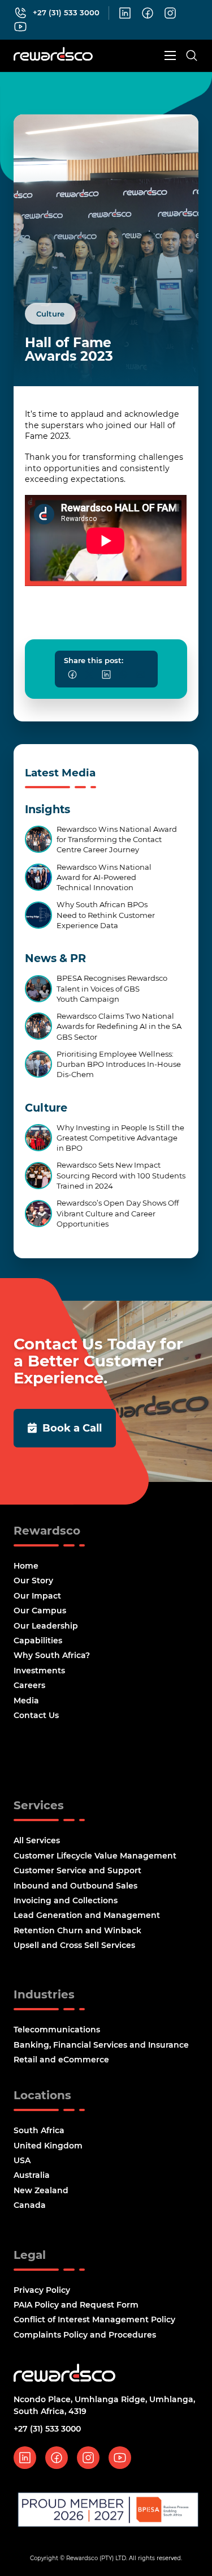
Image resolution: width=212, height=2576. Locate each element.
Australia (32, 2175)
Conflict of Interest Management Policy (94, 2319)
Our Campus (40, 1610)
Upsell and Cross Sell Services (74, 1945)
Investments (39, 1671)
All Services (37, 1840)
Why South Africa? (52, 1655)
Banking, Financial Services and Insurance (101, 2045)
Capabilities (38, 1641)
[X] (89, 674)
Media (26, 1701)
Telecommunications (57, 2030)
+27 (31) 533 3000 (47, 2429)
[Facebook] (72, 674)
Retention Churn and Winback (77, 1930)
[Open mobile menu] (170, 55)
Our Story (33, 1580)
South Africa (39, 2130)
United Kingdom (48, 2146)
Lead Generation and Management (87, 1915)
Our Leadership (46, 1626)
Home (26, 1566)
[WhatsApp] (123, 674)
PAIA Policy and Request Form (76, 2305)
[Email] (140, 674)
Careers (29, 1685)
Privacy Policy (42, 2290)
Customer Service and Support (77, 1870)
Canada (30, 2205)
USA (22, 2160)
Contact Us (36, 1715)
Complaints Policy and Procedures (85, 2335)
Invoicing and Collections (66, 1900)
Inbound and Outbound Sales (75, 1886)
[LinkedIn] (106, 674)
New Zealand (41, 2190)
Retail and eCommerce (61, 2060)
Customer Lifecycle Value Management (95, 1856)
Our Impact (37, 1596)
